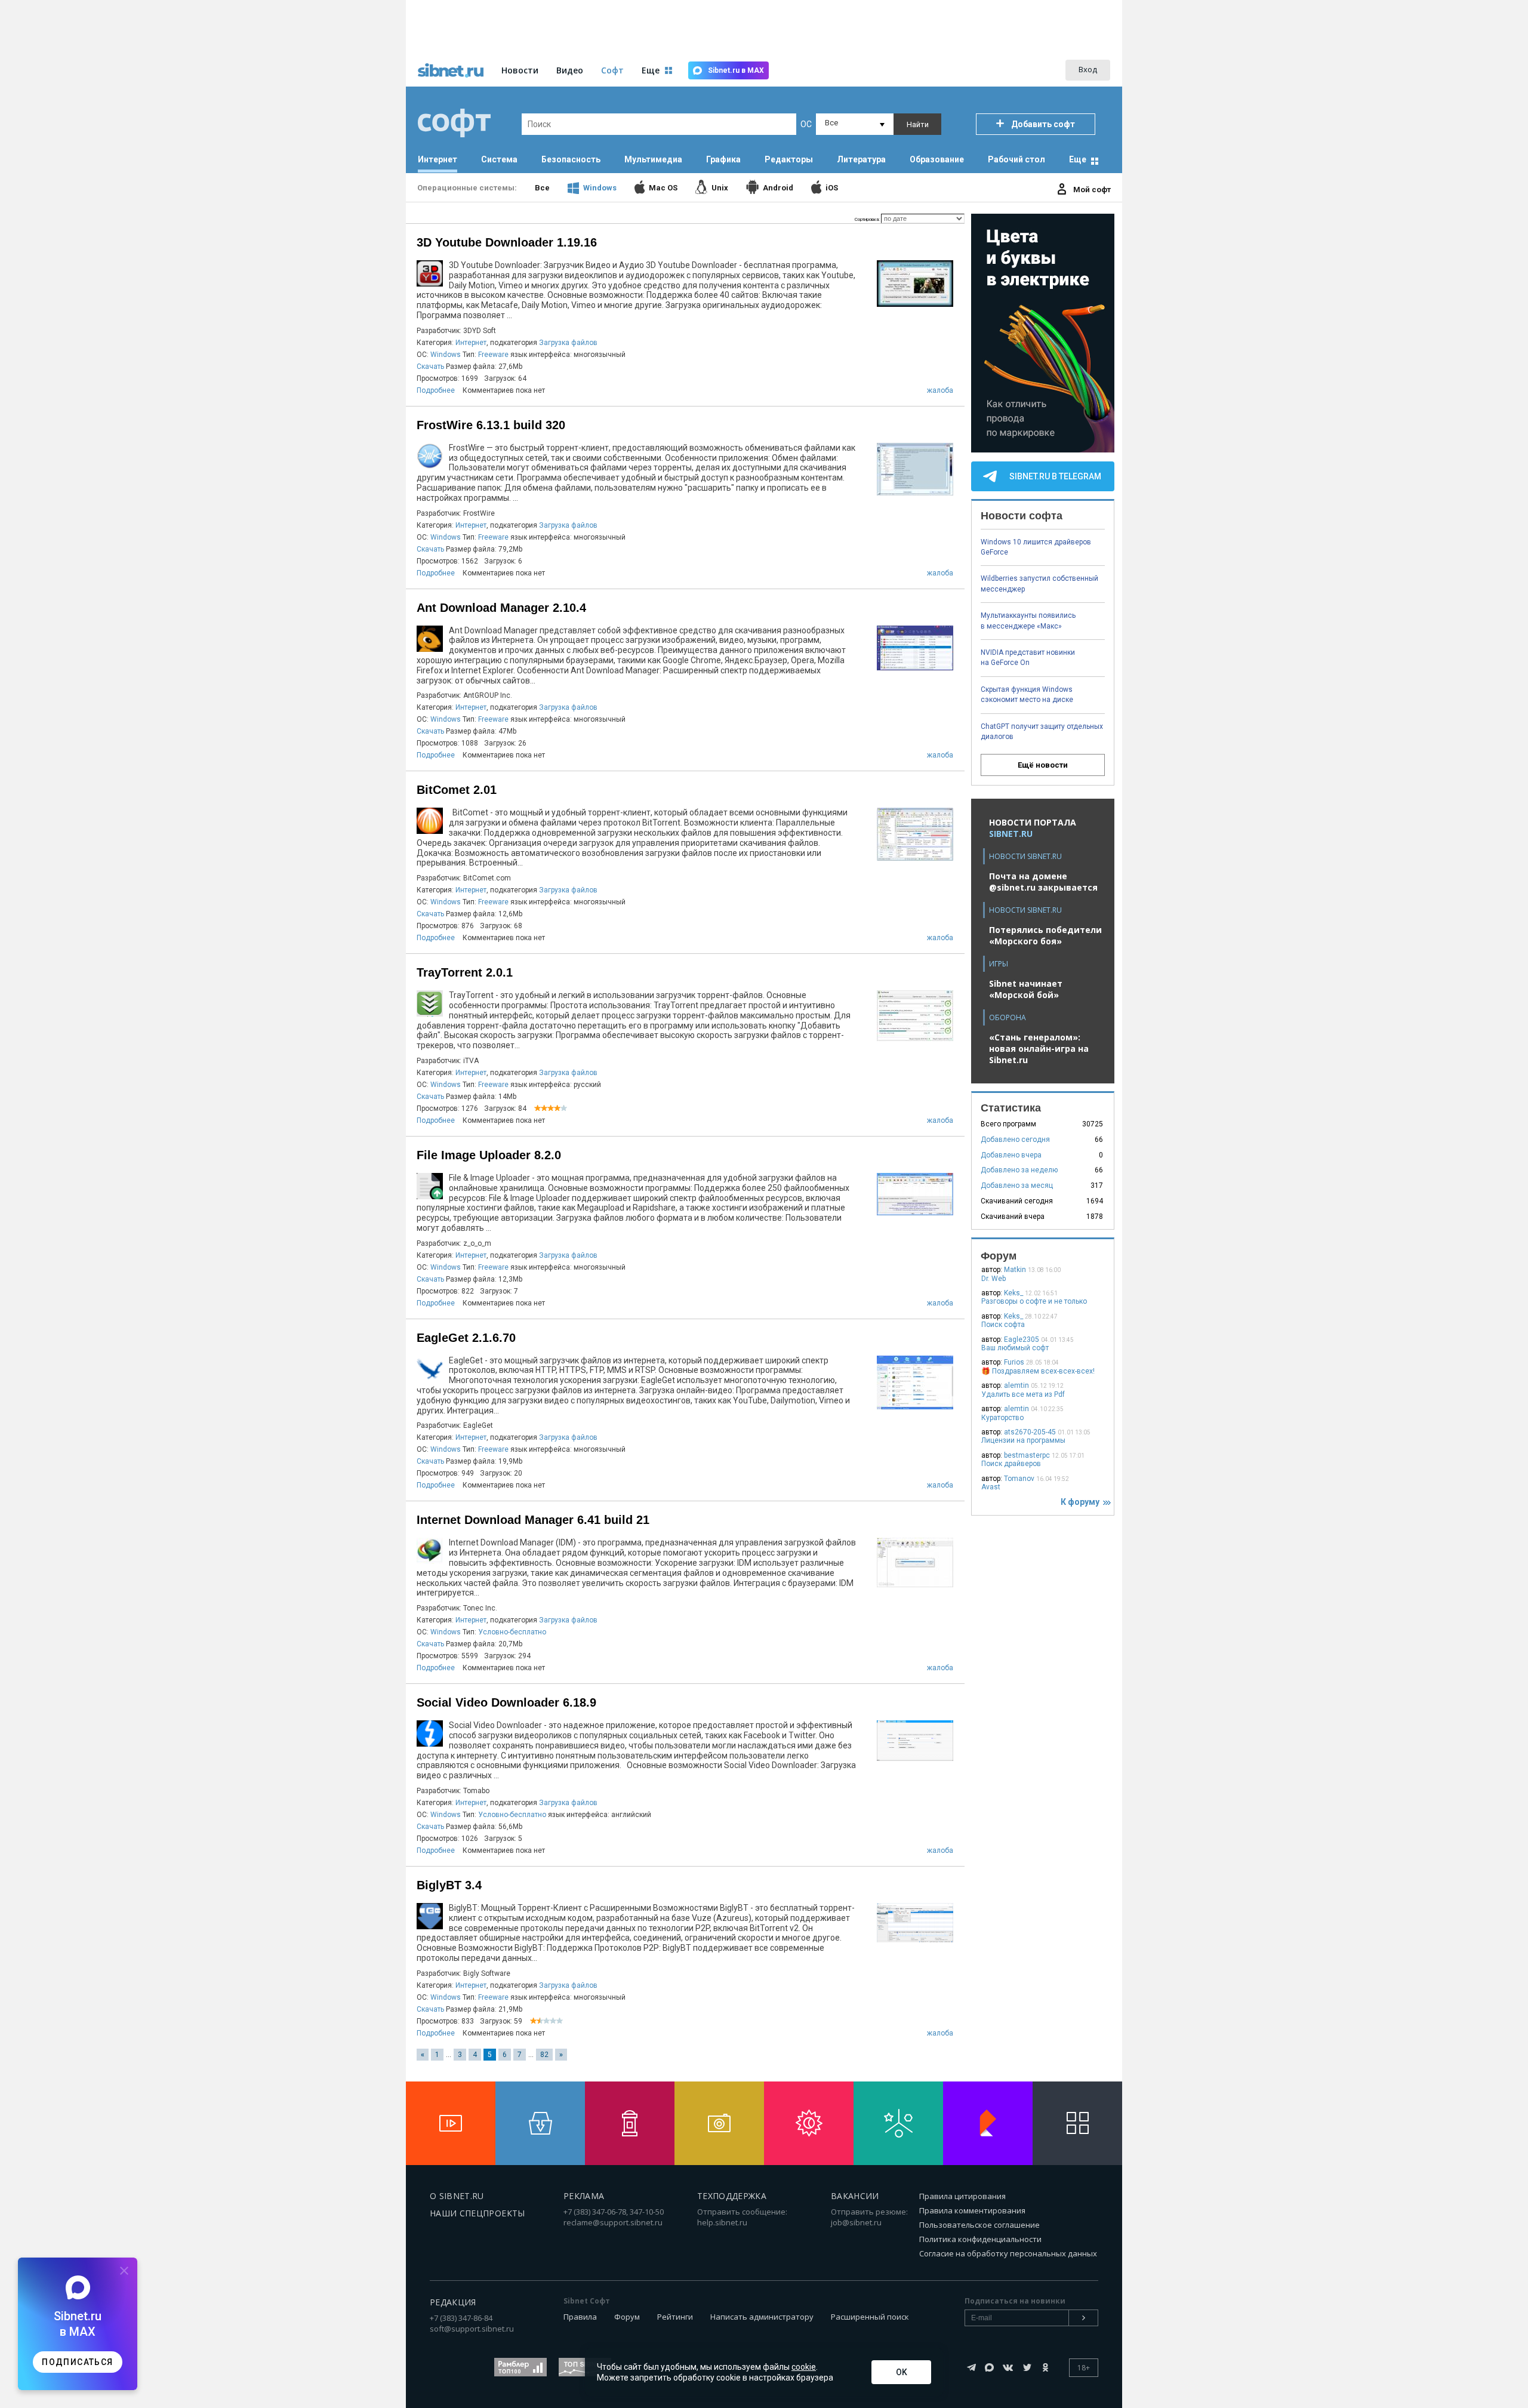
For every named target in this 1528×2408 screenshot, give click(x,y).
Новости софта (1022, 516)
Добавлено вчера (1011, 1155)
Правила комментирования (972, 2210)
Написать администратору (762, 2317)
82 (544, 2055)
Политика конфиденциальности (980, 2239)
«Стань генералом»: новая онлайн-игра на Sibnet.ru (1039, 1049)
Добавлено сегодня (1015, 1140)
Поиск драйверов (1011, 1464)
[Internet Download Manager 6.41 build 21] (915, 1586)
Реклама (584, 2196)
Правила (580, 2317)
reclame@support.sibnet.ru (613, 2222)
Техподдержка (732, 2196)
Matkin (1015, 1270)
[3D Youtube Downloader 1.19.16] (915, 305)
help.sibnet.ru (722, 2222)
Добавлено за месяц (1017, 1185)
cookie (804, 2367)
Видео (570, 70)
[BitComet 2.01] (915, 859)
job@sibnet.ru (856, 2222)
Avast (991, 1487)
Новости (520, 70)
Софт (612, 70)
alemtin (1016, 1385)
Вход (1088, 69)
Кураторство (1002, 1418)
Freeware (493, 355)
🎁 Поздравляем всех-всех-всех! (1038, 1371)
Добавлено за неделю (1019, 1170)
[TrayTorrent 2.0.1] (915, 1040)
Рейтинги (675, 2317)
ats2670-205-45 (1030, 1432)
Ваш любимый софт (1015, 1348)
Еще (1078, 159)
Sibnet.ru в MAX (736, 70)
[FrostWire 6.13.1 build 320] (915, 494)
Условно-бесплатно (512, 1632)
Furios (1014, 1362)
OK (902, 2372)
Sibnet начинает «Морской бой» (1026, 989)
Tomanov (1019, 1479)
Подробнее (436, 390)
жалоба (940, 390)
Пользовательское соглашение (979, 2225)
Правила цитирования (962, 2196)
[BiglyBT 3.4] (915, 1941)
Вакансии (855, 2196)
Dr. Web (993, 1279)
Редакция (453, 2302)
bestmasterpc (1027, 1455)
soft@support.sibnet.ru (472, 2329)
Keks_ (1013, 1293)
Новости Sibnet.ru (1025, 856)
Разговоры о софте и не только (1034, 1301)
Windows (446, 355)
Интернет (471, 343)
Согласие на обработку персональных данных (1008, 2253)
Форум (627, 2317)
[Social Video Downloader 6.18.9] (915, 1759)
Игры (999, 964)
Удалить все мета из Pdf (1023, 1394)
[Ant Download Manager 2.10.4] (915, 669)
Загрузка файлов (568, 343)
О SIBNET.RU (457, 2196)
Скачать (430, 367)
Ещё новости (1043, 765)
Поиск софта (1003, 1325)
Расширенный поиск (870, 2317)
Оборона (1008, 1017)
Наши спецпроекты (478, 2213)
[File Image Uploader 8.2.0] (915, 1214)
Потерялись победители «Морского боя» (1045, 935)
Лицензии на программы (1023, 1440)
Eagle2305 (1022, 1340)
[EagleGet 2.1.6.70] (915, 1408)
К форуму (1082, 1502)
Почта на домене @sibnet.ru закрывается (1043, 882)
